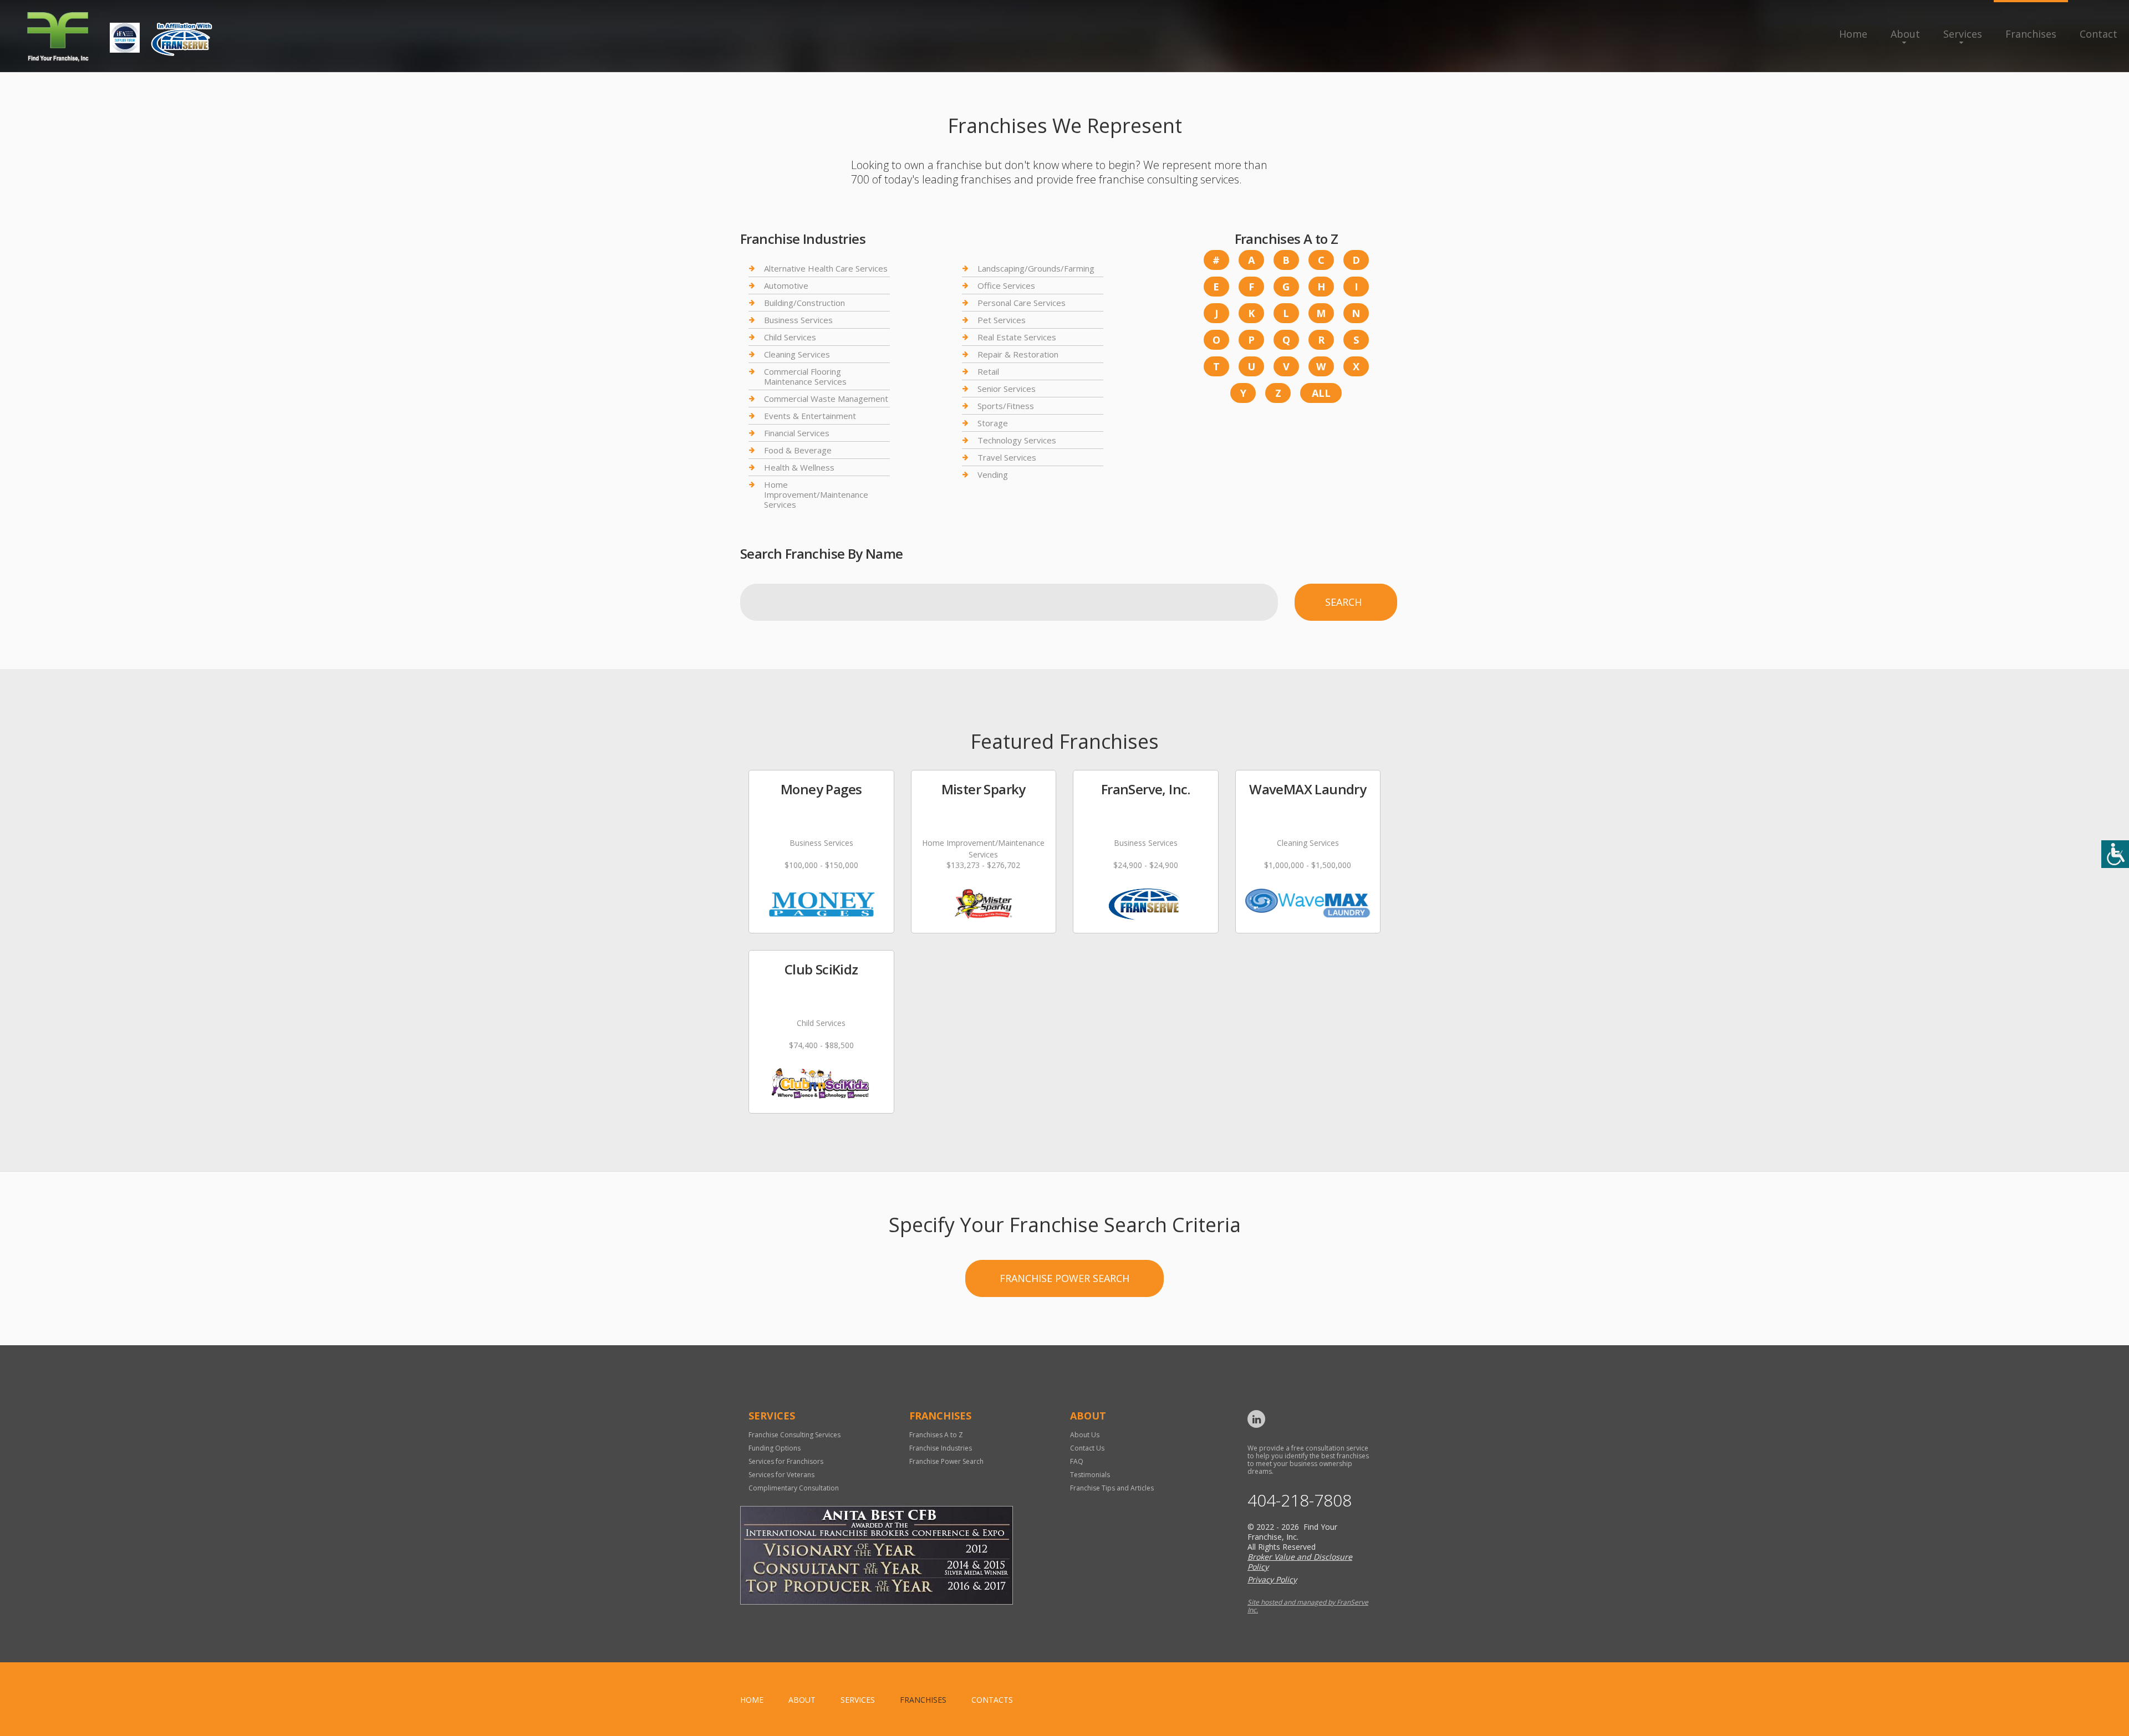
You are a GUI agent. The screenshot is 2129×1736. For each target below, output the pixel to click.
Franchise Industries (941, 1448)
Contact (2099, 34)
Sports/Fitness (1006, 406)
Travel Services (1007, 457)
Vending (993, 474)
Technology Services (1017, 440)
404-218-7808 (1300, 1500)
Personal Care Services (1022, 303)
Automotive (786, 285)
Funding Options (775, 1448)
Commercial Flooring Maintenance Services (805, 376)
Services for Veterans (781, 1475)
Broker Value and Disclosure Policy (1300, 1562)
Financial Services (797, 433)
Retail (988, 371)
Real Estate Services (1017, 337)
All (1321, 393)
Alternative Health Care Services (826, 269)
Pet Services (1002, 320)
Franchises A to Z (936, 1435)
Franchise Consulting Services (794, 1435)
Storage (993, 423)
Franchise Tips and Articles (1112, 1488)
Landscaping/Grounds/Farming (1036, 269)
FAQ (1077, 1461)
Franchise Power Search (1064, 1278)
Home (1853, 34)
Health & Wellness (799, 467)
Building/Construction (804, 303)
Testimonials (1090, 1475)
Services (1963, 34)
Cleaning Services (797, 354)
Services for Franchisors (786, 1461)
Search (1343, 602)
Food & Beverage (798, 450)
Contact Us (1087, 1448)
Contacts (992, 1700)
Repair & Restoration (1018, 354)
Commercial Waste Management (826, 399)
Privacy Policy (1272, 1579)
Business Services (798, 320)
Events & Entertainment (810, 416)
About (1905, 34)
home (752, 1700)
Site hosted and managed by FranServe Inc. (1308, 1606)
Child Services (790, 337)
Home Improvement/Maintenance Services (816, 494)
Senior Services (1007, 389)
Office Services (1006, 285)
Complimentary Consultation (794, 1488)
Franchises (2031, 34)
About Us (1085, 1435)
